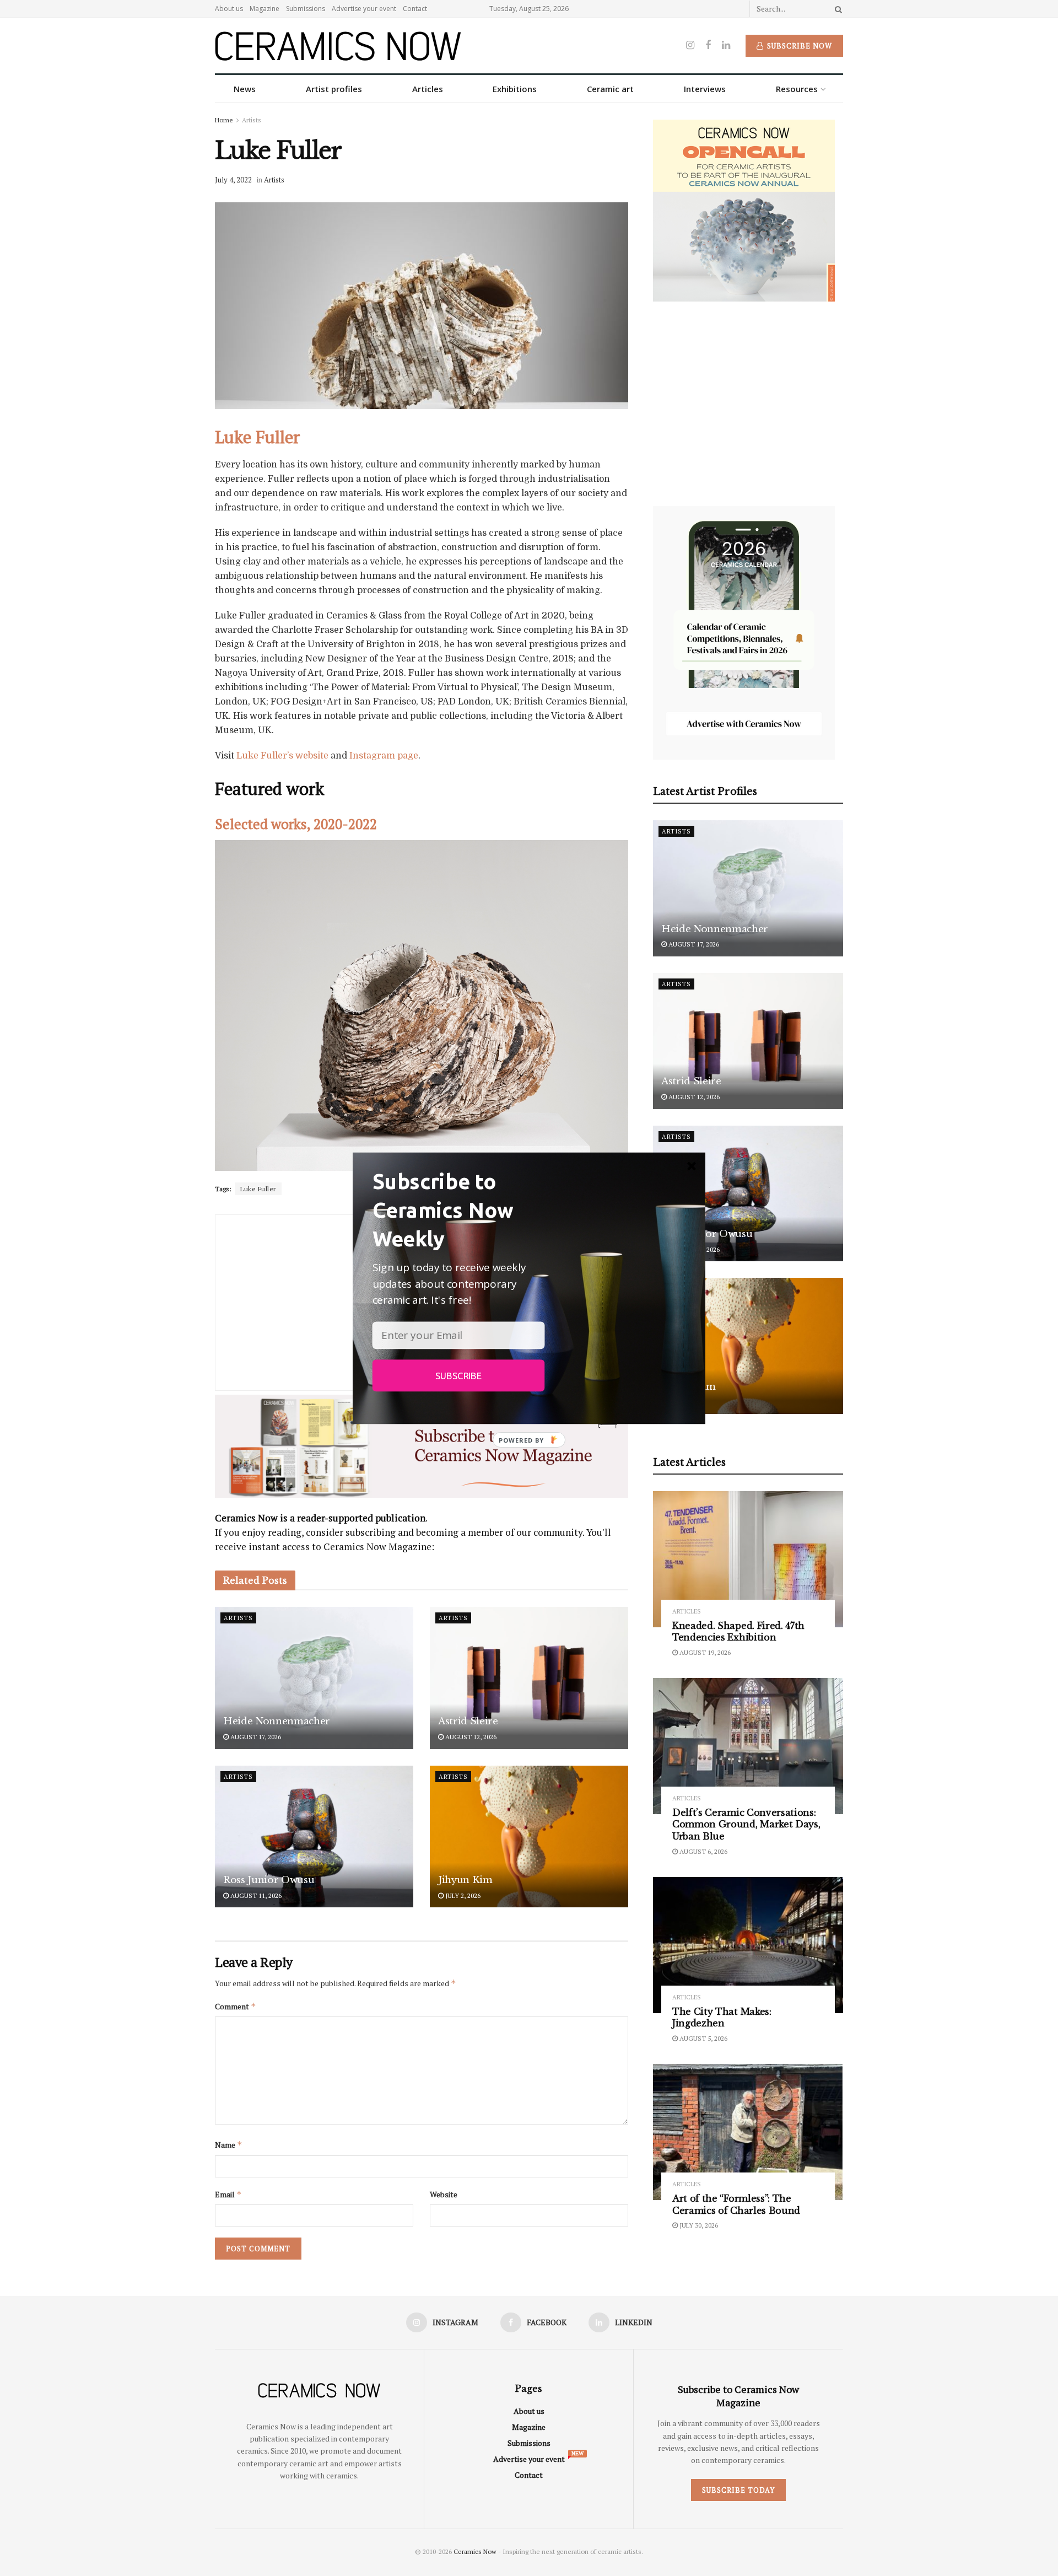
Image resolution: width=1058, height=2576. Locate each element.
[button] (459, 1209)
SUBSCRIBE (458, 1375)
